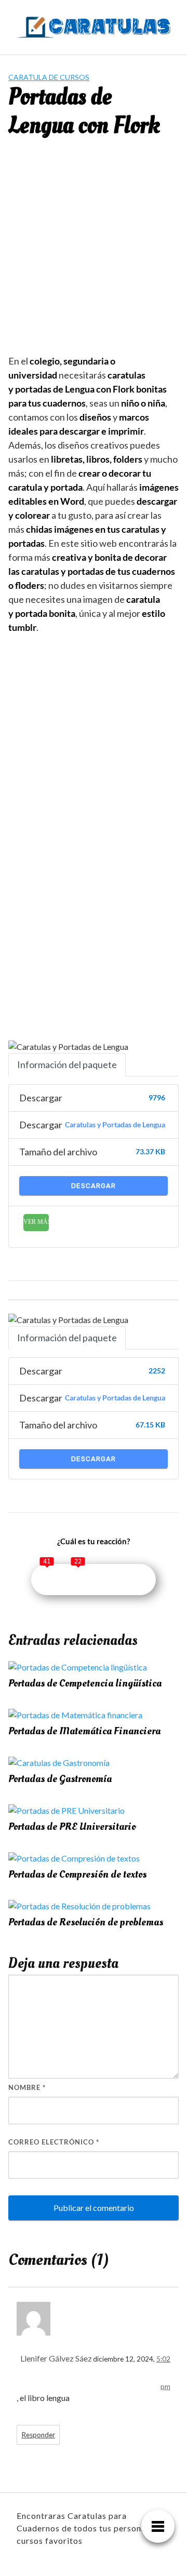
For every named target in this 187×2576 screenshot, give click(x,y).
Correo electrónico (54, 2142)
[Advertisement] (94, 254)
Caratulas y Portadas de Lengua (115, 1125)
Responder (38, 2435)
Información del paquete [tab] (67, 1064)
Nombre (27, 2087)
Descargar (94, 1186)
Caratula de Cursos (49, 77)
